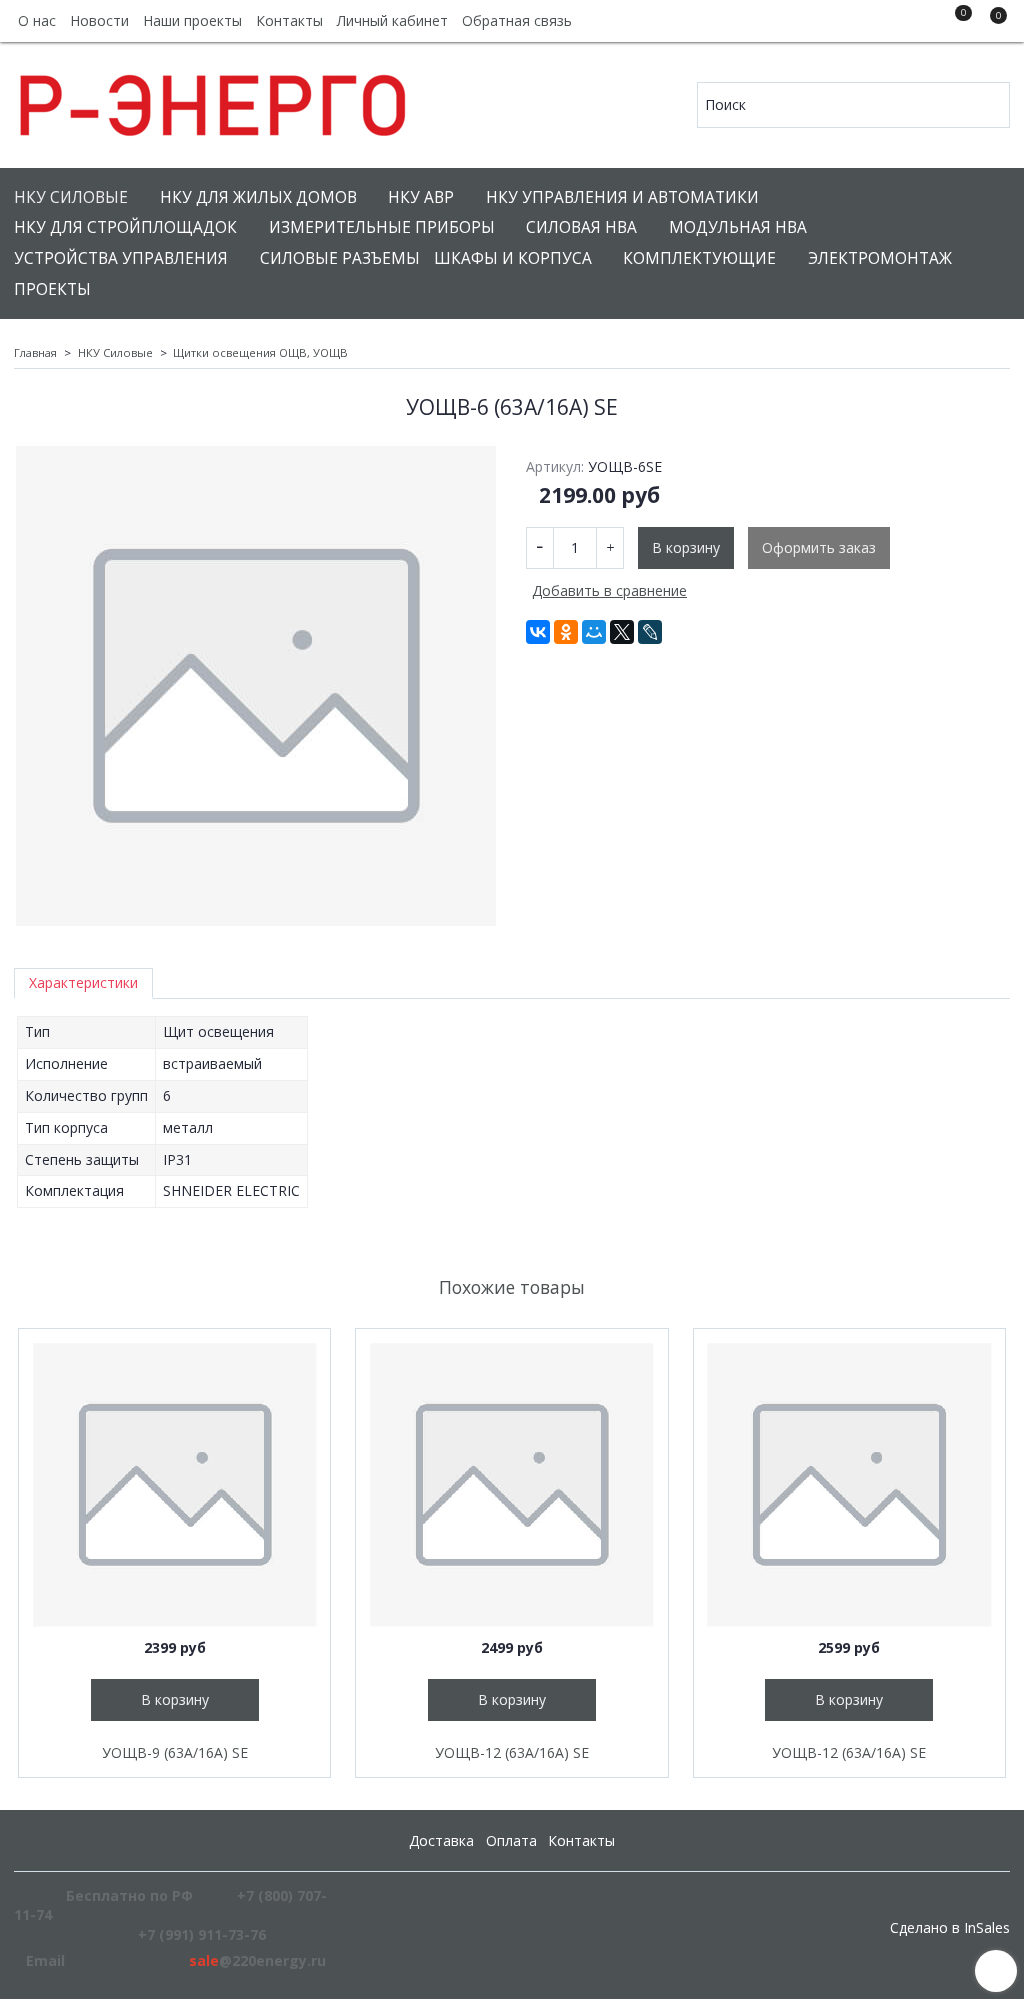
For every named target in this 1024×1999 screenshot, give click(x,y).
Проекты (52, 289)
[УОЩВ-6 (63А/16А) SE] (256, 686)
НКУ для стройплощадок (125, 227)
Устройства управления (121, 258)
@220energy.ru (257, 1960)
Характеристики (83, 982)
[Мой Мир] (594, 632)
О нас (37, 20)
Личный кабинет (392, 20)
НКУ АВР (421, 197)
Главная (35, 352)
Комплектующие (699, 258)
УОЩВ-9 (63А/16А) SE (175, 1752)
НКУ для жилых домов (258, 197)
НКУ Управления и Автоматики (622, 197)
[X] (622, 632)
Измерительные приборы (382, 227)
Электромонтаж (880, 258)
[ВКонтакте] (538, 632)
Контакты (289, 20)
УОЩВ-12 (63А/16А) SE (512, 1752)
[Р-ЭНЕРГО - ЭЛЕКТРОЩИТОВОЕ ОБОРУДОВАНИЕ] (214, 100)
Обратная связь (517, 20)
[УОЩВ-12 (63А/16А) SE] (511, 1484)
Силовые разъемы (340, 258)
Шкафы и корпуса (513, 258)
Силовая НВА (581, 227)
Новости (99, 20)
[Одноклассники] (566, 632)
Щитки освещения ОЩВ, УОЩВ (260, 352)
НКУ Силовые (71, 197)
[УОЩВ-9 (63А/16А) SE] (174, 1484)
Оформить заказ (819, 547)
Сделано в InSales (950, 1928)
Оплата (511, 1840)
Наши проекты (192, 20)
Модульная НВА (738, 227)
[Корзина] (989, 24)
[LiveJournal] (650, 632)
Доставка (441, 1840)
